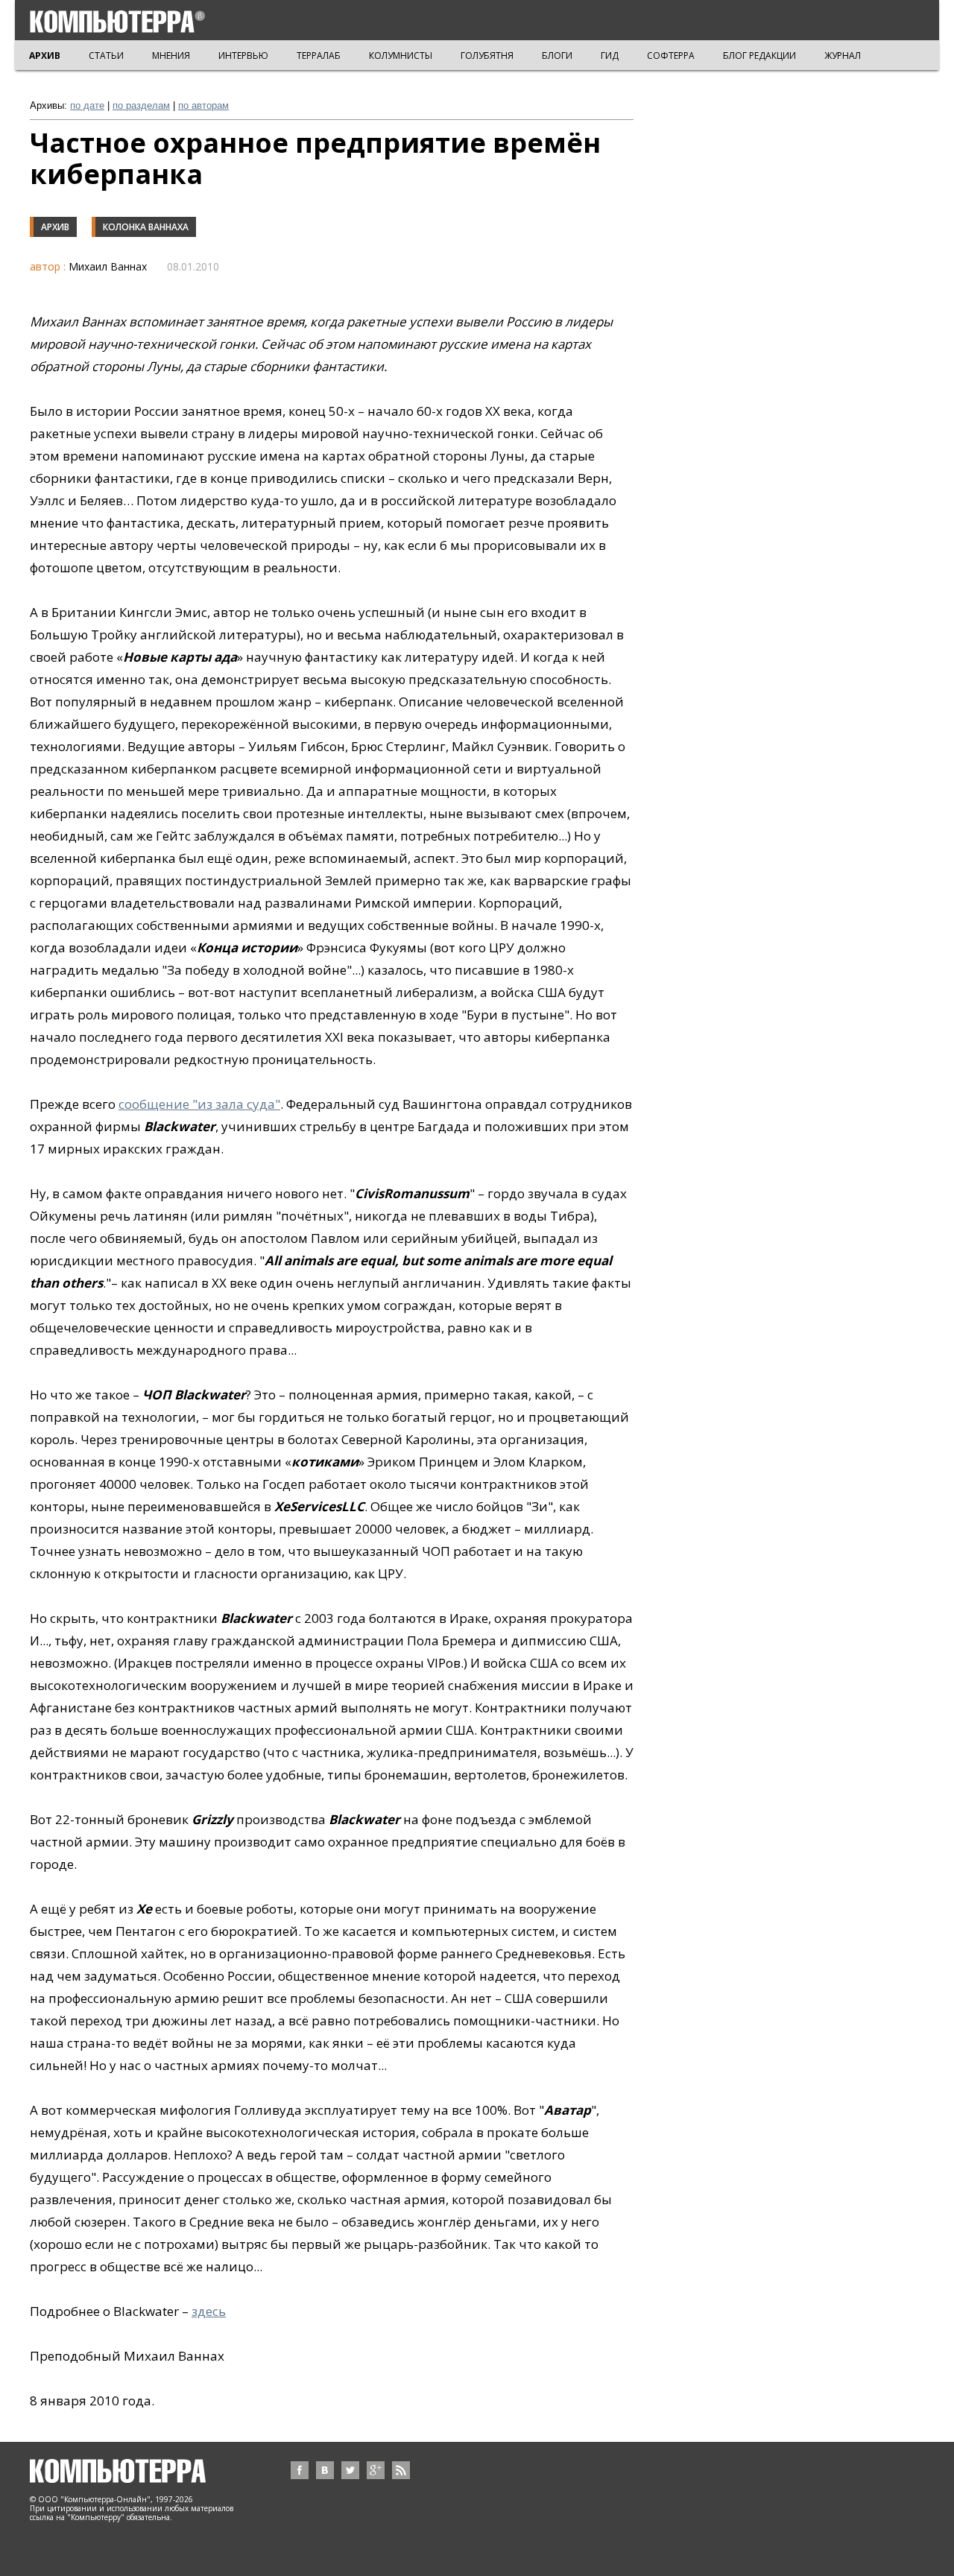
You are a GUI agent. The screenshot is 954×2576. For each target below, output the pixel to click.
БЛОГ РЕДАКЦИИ (759, 56)
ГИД (610, 56)
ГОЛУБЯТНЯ (487, 56)
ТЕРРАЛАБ (319, 56)
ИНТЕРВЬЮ (243, 56)
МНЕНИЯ (171, 56)
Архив (55, 227)
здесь (209, 2311)
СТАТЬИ (106, 56)
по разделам (141, 105)
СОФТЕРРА (671, 56)
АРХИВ (45, 56)
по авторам (203, 105)
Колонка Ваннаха (146, 227)
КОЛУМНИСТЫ (401, 56)
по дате (87, 105)
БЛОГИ (557, 56)
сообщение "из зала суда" (199, 1104)
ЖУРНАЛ (843, 56)
